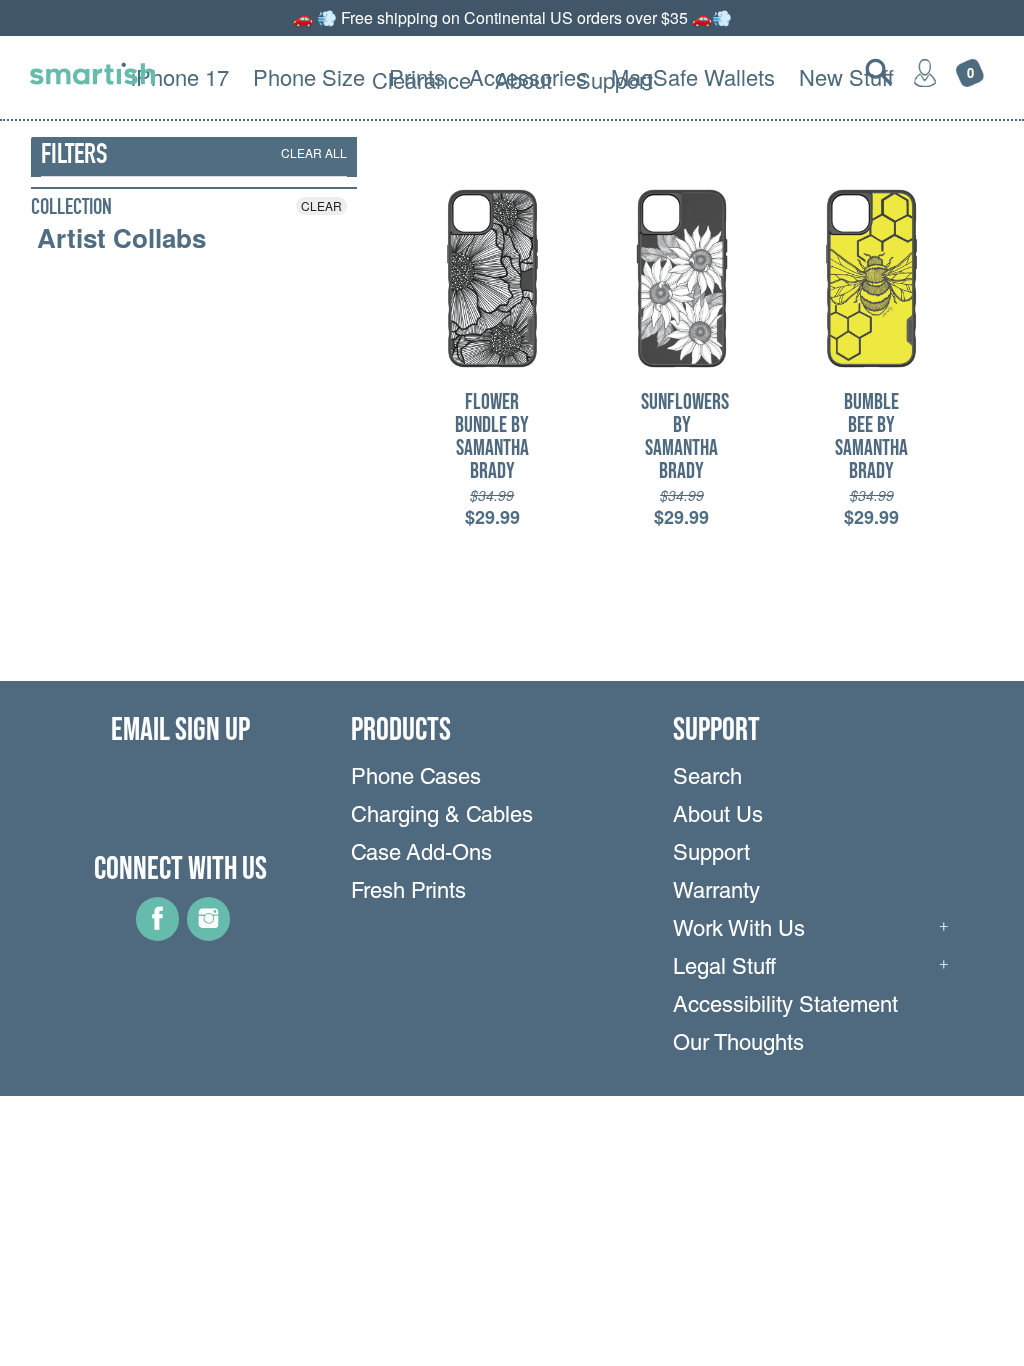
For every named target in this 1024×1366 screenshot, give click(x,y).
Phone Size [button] (309, 76)
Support (711, 855)
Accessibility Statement (785, 1007)
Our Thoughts (738, 1045)
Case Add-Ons (421, 855)
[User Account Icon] (925, 72)
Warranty (716, 893)
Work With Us (739, 931)
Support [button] (614, 79)
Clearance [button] (421, 79)
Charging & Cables (442, 817)
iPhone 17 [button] (180, 76)
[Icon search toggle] (879, 72)
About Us (718, 817)
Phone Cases (416, 779)
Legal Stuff (724, 969)
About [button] (523, 79)
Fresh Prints (408, 893)
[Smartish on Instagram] (208, 934)
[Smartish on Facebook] (157, 934)
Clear (321, 205)
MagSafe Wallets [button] (693, 76)
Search (707, 779)
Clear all (314, 152)
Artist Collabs (121, 238)
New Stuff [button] (846, 76)
